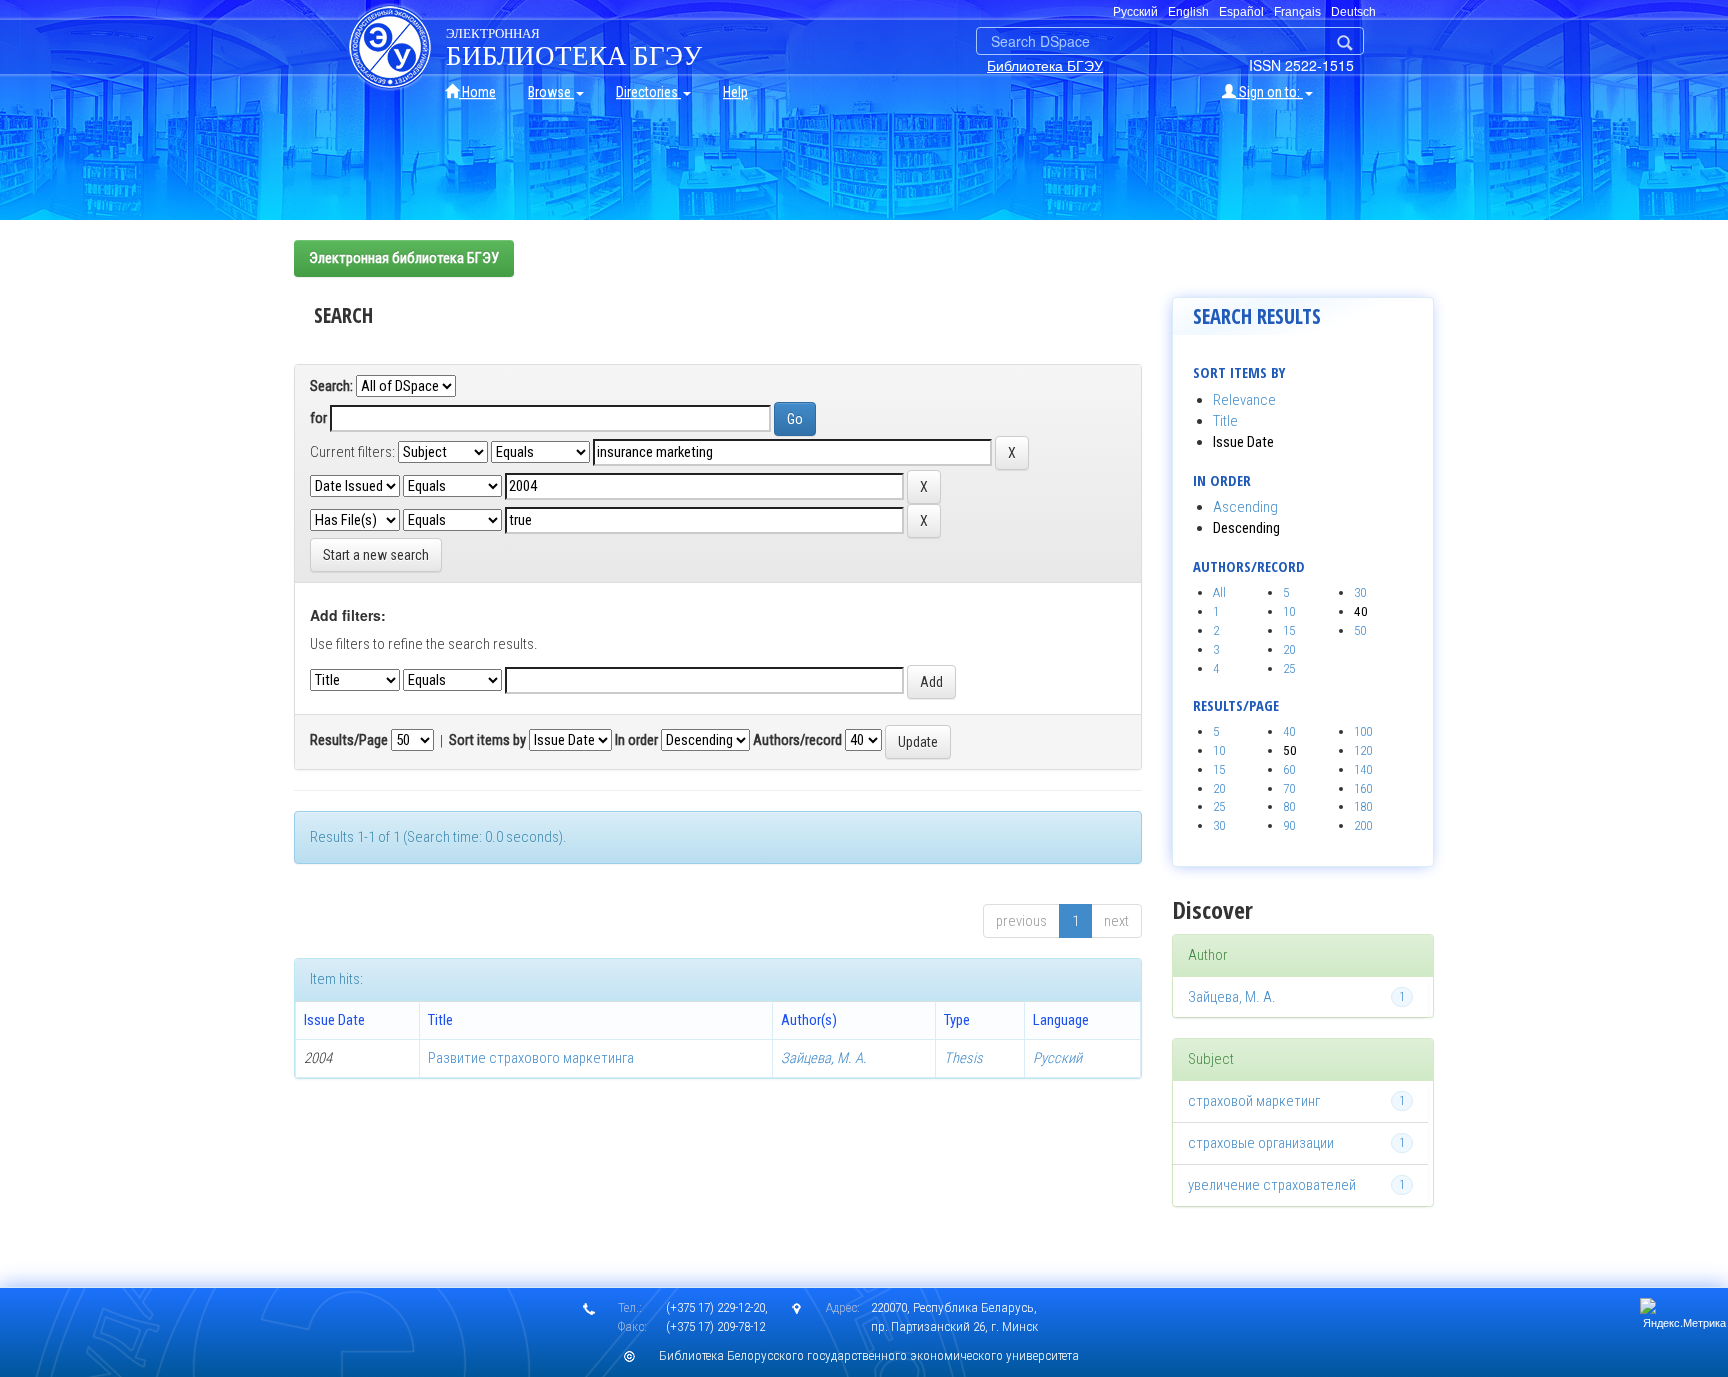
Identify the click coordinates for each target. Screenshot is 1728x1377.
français (1297, 12)
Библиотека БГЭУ (1045, 65)
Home (477, 92)
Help (735, 92)
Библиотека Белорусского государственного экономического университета (869, 1355)
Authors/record (797, 740)
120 (1363, 750)
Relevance (1244, 400)
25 (1289, 668)
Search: (331, 386)
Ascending (1245, 507)
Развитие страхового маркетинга (531, 1058)
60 (1289, 769)
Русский (1057, 1058)
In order (636, 740)
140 (1363, 769)
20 (1289, 649)
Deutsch (1353, 12)
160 (1363, 788)
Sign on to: (1269, 92)
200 (1363, 825)
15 (1289, 630)
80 (1289, 806)
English (1188, 12)
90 (1289, 825)
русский (1135, 12)
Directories (648, 92)
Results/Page (349, 740)
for (318, 418)
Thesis (963, 1058)
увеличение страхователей (1272, 1185)
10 (1289, 611)
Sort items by (487, 740)
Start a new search (376, 555)
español (1241, 12)
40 (1289, 731)
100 (1363, 731)
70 (1289, 788)
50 (1360, 630)
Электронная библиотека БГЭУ (404, 258)
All (1219, 592)
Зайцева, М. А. (824, 1058)
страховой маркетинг (1254, 1101)
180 (1363, 806)
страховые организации (1261, 1143)
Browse (551, 92)
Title (1225, 421)
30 (1360, 592)
